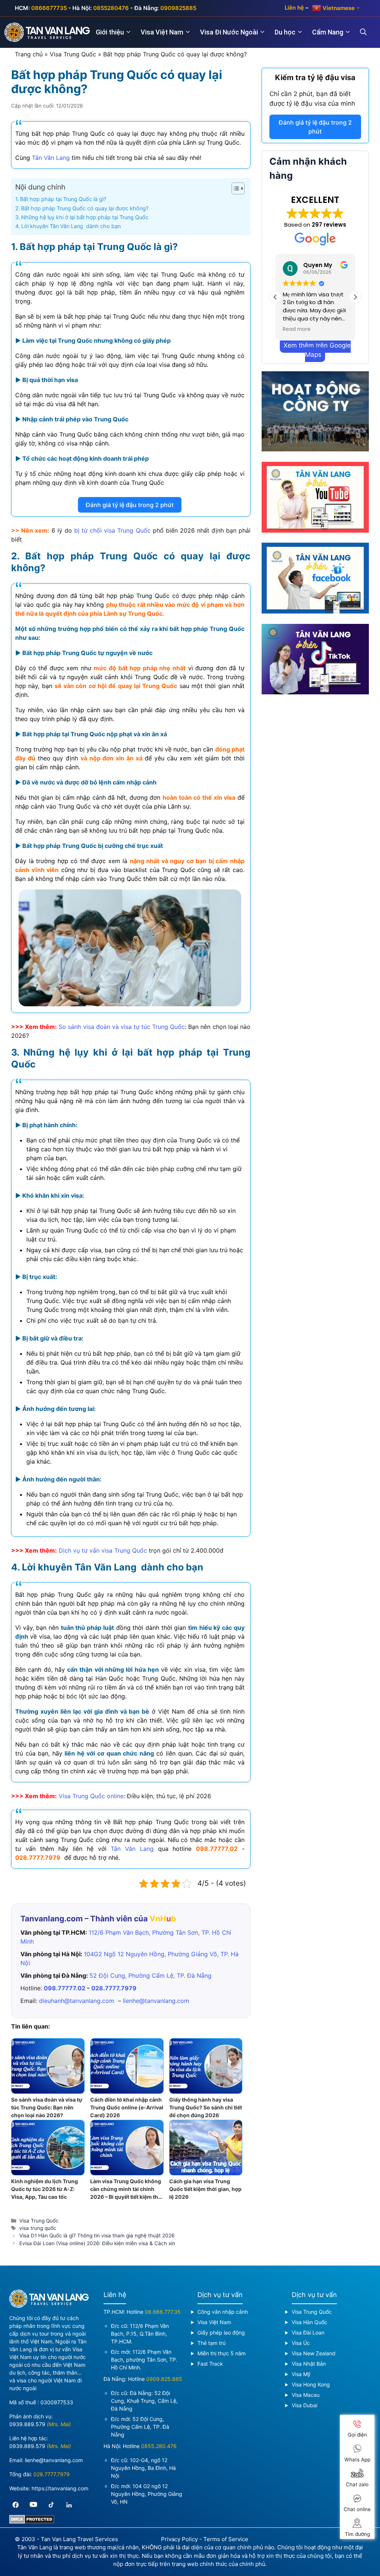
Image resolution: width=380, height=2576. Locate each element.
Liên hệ (294, 8)
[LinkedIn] (69, 2505)
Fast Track (210, 2364)
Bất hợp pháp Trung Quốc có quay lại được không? (85, 208)
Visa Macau (306, 2395)
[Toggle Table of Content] (234, 188)
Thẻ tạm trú (212, 2343)
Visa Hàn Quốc (309, 2322)
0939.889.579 (27, 2424)
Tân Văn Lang (51, 158)
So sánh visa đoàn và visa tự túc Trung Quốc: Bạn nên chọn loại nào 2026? (47, 2107)
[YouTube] (33, 2505)
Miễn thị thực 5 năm (222, 2353)
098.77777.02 (217, 1849)
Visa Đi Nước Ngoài (229, 32)
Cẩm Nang (328, 32)
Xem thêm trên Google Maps (317, 350)
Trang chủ (29, 54)
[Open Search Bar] (368, 32)
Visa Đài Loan (308, 2332)
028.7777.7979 (38, 1858)
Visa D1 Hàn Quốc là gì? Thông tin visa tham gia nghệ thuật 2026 (97, 2236)
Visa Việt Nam (162, 32)
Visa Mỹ (301, 2374)
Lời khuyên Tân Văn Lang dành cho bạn (71, 226)
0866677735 (49, 8)
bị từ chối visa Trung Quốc (112, 530)
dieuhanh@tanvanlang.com (77, 2001)
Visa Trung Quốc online (91, 1796)
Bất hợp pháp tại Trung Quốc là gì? (63, 199)
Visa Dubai (304, 2405)
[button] (355, 297)
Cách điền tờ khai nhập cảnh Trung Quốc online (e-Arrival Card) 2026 (127, 2107)
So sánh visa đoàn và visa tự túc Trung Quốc (122, 1027)
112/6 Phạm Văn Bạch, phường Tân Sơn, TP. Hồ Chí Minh (144, 2360)
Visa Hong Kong (311, 2384)
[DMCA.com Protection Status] (32, 2522)
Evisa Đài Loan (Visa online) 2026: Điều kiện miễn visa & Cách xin (97, 2243)
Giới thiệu (110, 32)
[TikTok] (51, 2505)
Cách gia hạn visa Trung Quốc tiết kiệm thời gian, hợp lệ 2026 (205, 2189)
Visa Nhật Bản (309, 2364)
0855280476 (111, 8)
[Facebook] (16, 2505)
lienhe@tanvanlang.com (156, 2001)
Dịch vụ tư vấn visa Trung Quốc (103, 1550)
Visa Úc (301, 2343)
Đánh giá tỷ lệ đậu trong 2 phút (130, 505)
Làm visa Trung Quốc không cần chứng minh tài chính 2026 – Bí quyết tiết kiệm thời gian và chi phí (127, 2189)
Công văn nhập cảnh (223, 2312)
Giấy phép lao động (221, 2332)
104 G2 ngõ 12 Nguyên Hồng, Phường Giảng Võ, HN (147, 2494)
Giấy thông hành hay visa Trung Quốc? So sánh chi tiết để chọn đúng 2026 (206, 2107)
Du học (285, 32)
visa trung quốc (38, 2228)
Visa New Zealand (314, 2353)
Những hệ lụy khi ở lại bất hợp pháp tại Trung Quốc (85, 217)
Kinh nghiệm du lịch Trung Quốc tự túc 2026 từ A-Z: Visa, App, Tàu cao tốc (45, 2189)
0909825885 (178, 8)
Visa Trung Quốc (73, 54)
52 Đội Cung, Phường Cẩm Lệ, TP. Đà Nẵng (150, 1975)
